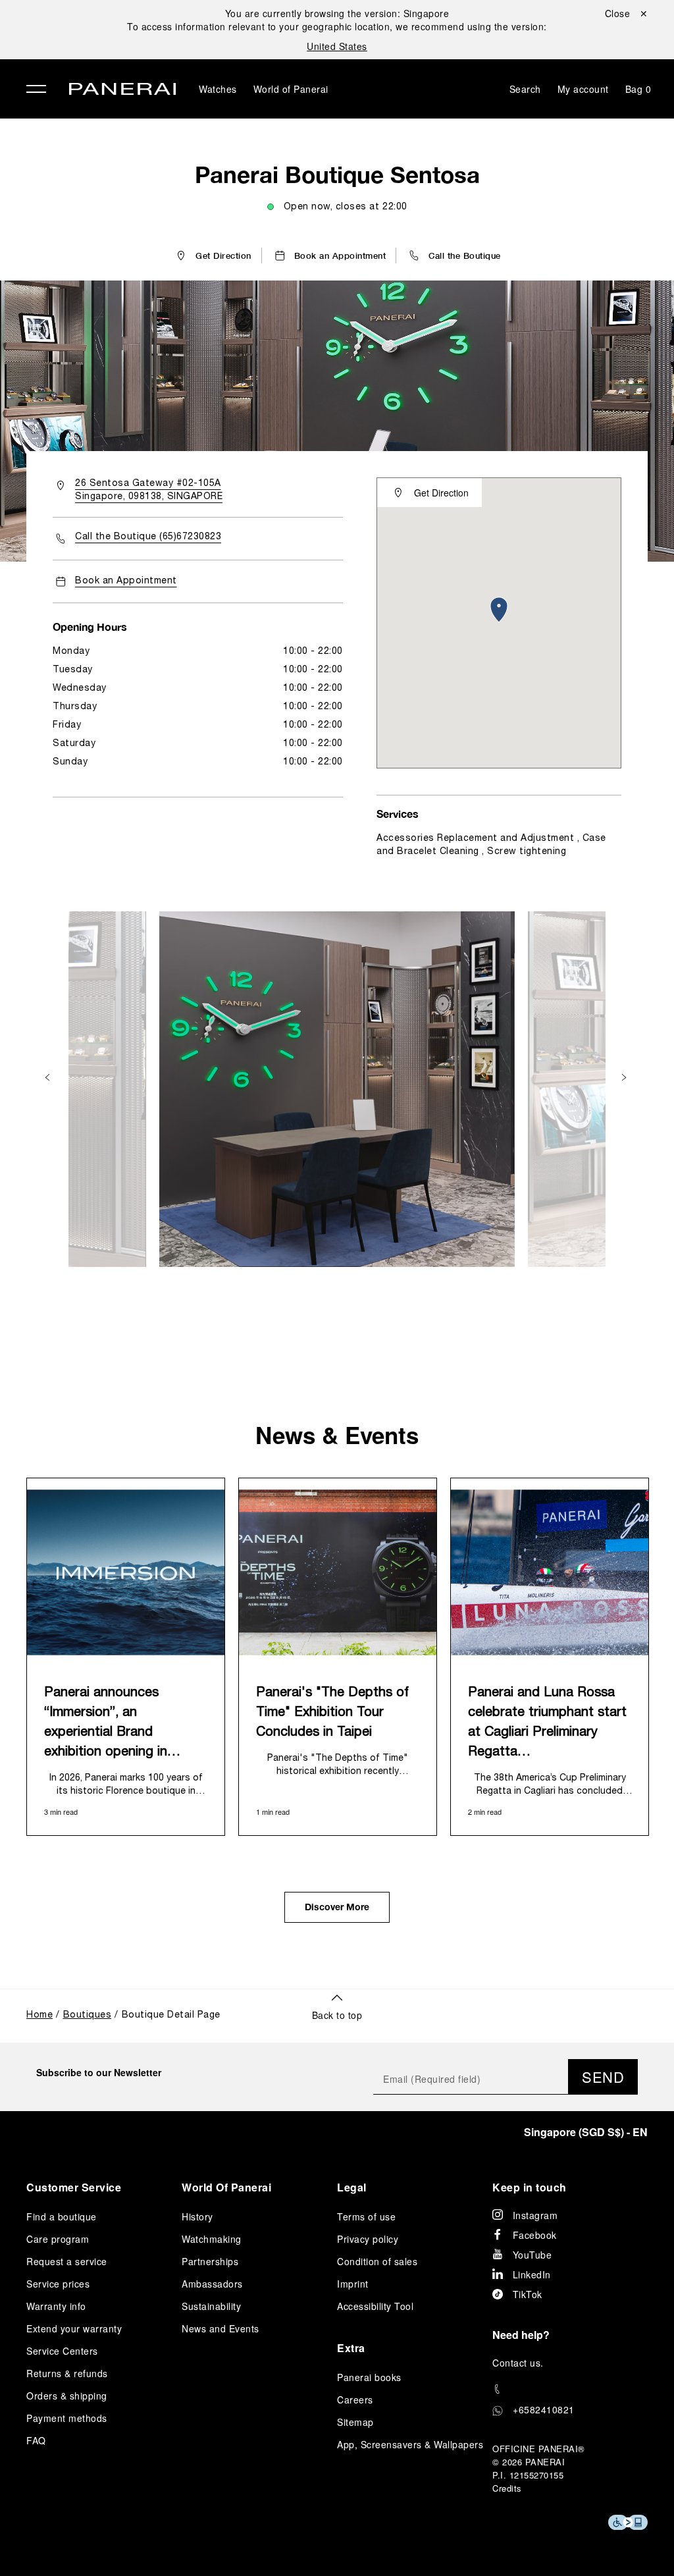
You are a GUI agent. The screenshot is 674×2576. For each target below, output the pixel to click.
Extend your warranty (74, 2328)
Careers (355, 2400)
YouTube (532, 2255)
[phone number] (570, 2389)
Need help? (521, 2335)
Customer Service (74, 2187)
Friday (67, 725)
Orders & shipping (67, 2396)
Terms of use (366, 2216)
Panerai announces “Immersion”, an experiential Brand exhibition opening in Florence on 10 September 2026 (124, 1725)
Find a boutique (62, 2216)
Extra (351, 2348)
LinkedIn (532, 2274)
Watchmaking (212, 2239)
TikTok (528, 2294)
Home (39, 2015)
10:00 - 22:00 (313, 652)
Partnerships (210, 2261)
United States (337, 46)
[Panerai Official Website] (122, 91)
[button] (454, 255)
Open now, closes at (346, 207)
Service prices (58, 2284)
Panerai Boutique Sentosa (337, 174)
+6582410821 (544, 2409)
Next (625, 1078)
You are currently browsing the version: (337, 13)
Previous (49, 1078)
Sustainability (211, 2306)
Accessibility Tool (375, 2306)
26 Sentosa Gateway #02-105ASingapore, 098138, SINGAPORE (149, 490)
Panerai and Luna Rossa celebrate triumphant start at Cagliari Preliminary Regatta (547, 1723)
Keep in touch (530, 2187)
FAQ (36, 2440)
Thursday (75, 707)
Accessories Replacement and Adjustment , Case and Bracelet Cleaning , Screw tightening (491, 845)
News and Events (220, 2328)
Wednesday (80, 688)
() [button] (586, 2132)
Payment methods (67, 2418)
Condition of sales (377, 2261)
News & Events (337, 1435)
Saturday (74, 744)
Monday (71, 652)
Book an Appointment (126, 581)
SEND (603, 2077)
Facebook (535, 2235)
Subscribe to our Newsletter (99, 2072)
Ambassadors (212, 2284)
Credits (507, 2488)
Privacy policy (368, 2239)
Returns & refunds (67, 2373)
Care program (58, 2239)
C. (518, 2363)
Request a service (67, 2261)
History (197, 2216)
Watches (218, 89)
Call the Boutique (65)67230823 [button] (148, 537)
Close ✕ (627, 13)
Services (398, 814)
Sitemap (355, 2422)
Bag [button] (638, 89)
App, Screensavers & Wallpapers (410, 2444)
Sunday (70, 762)
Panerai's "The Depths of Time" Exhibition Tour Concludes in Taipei (332, 1713)
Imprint (353, 2284)
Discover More (337, 1908)
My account (583, 89)
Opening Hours (90, 627)
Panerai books (369, 2377)
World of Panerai (291, 89)
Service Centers (62, 2351)
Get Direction (441, 493)
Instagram (535, 2215)
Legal (352, 2187)
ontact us (520, 2363)
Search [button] (525, 89)
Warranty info (56, 2306)
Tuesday (73, 670)
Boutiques (88, 2015)
